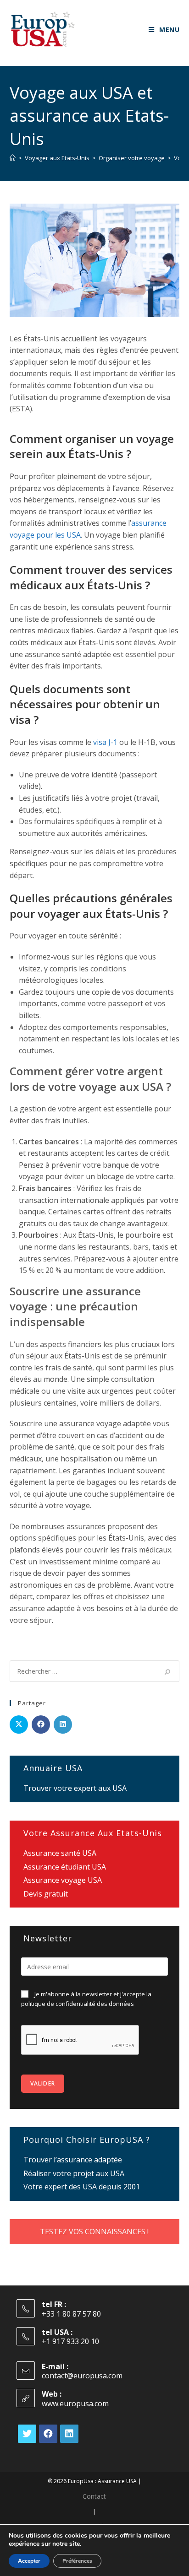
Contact (94, 2496)
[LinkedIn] (69, 2434)
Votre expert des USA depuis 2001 (82, 2187)
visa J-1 (105, 742)
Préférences (77, 2561)
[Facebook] (48, 2434)
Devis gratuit (46, 1894)
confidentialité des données (95, 2004)
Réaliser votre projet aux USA (74, 2173)
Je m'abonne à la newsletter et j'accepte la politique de (86, 1999)
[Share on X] (19, 1725)
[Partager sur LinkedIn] (63, 1725)
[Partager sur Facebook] (41, 1725)
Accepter (29, 2561)
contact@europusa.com (82, 2376)
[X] (27, 2434)
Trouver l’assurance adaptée (73, 2160)
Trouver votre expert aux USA (75, 1788)
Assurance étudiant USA (65, 1867)
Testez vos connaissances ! (94, 2231)
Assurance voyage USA (63, 1880)
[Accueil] (13, 158)
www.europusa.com (75, 2404)
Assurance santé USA (60, 1853)
